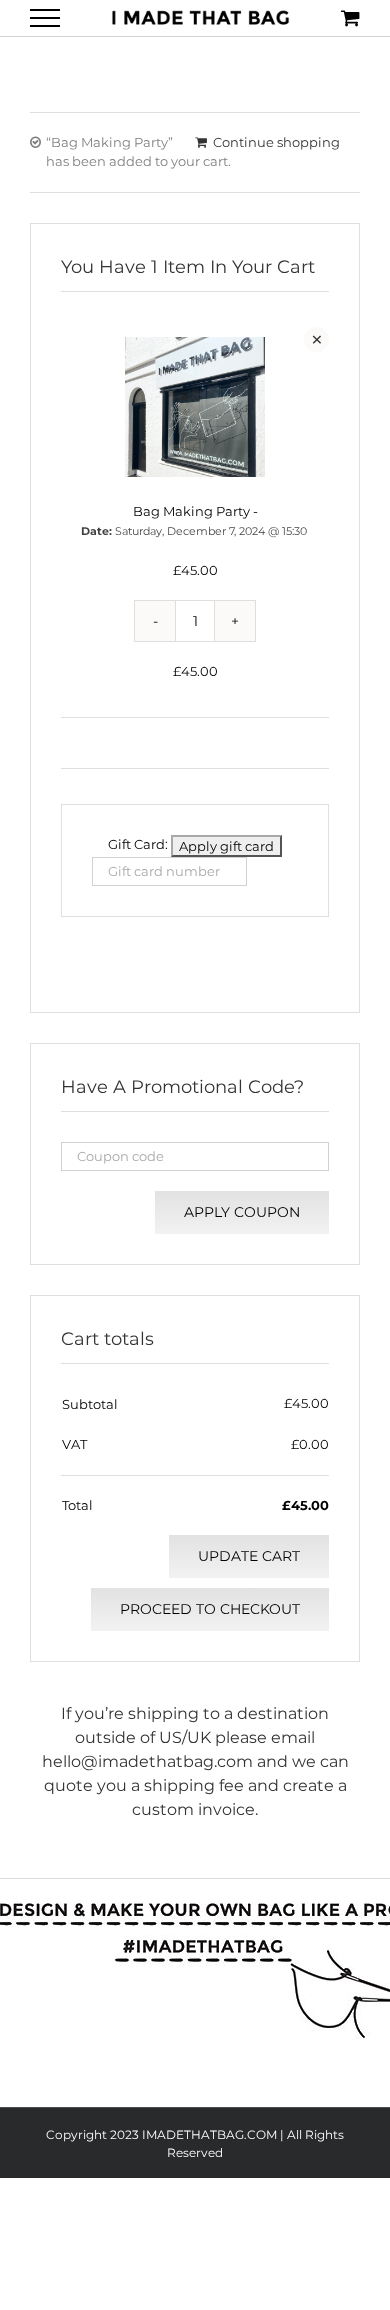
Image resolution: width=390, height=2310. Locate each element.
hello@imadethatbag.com (147, 1761)
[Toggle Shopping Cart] (350, 17)
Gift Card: (138, 844)
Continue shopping (276, 142)
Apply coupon (242, 1212)
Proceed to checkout (210, 1609)
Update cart (249, 1556)
